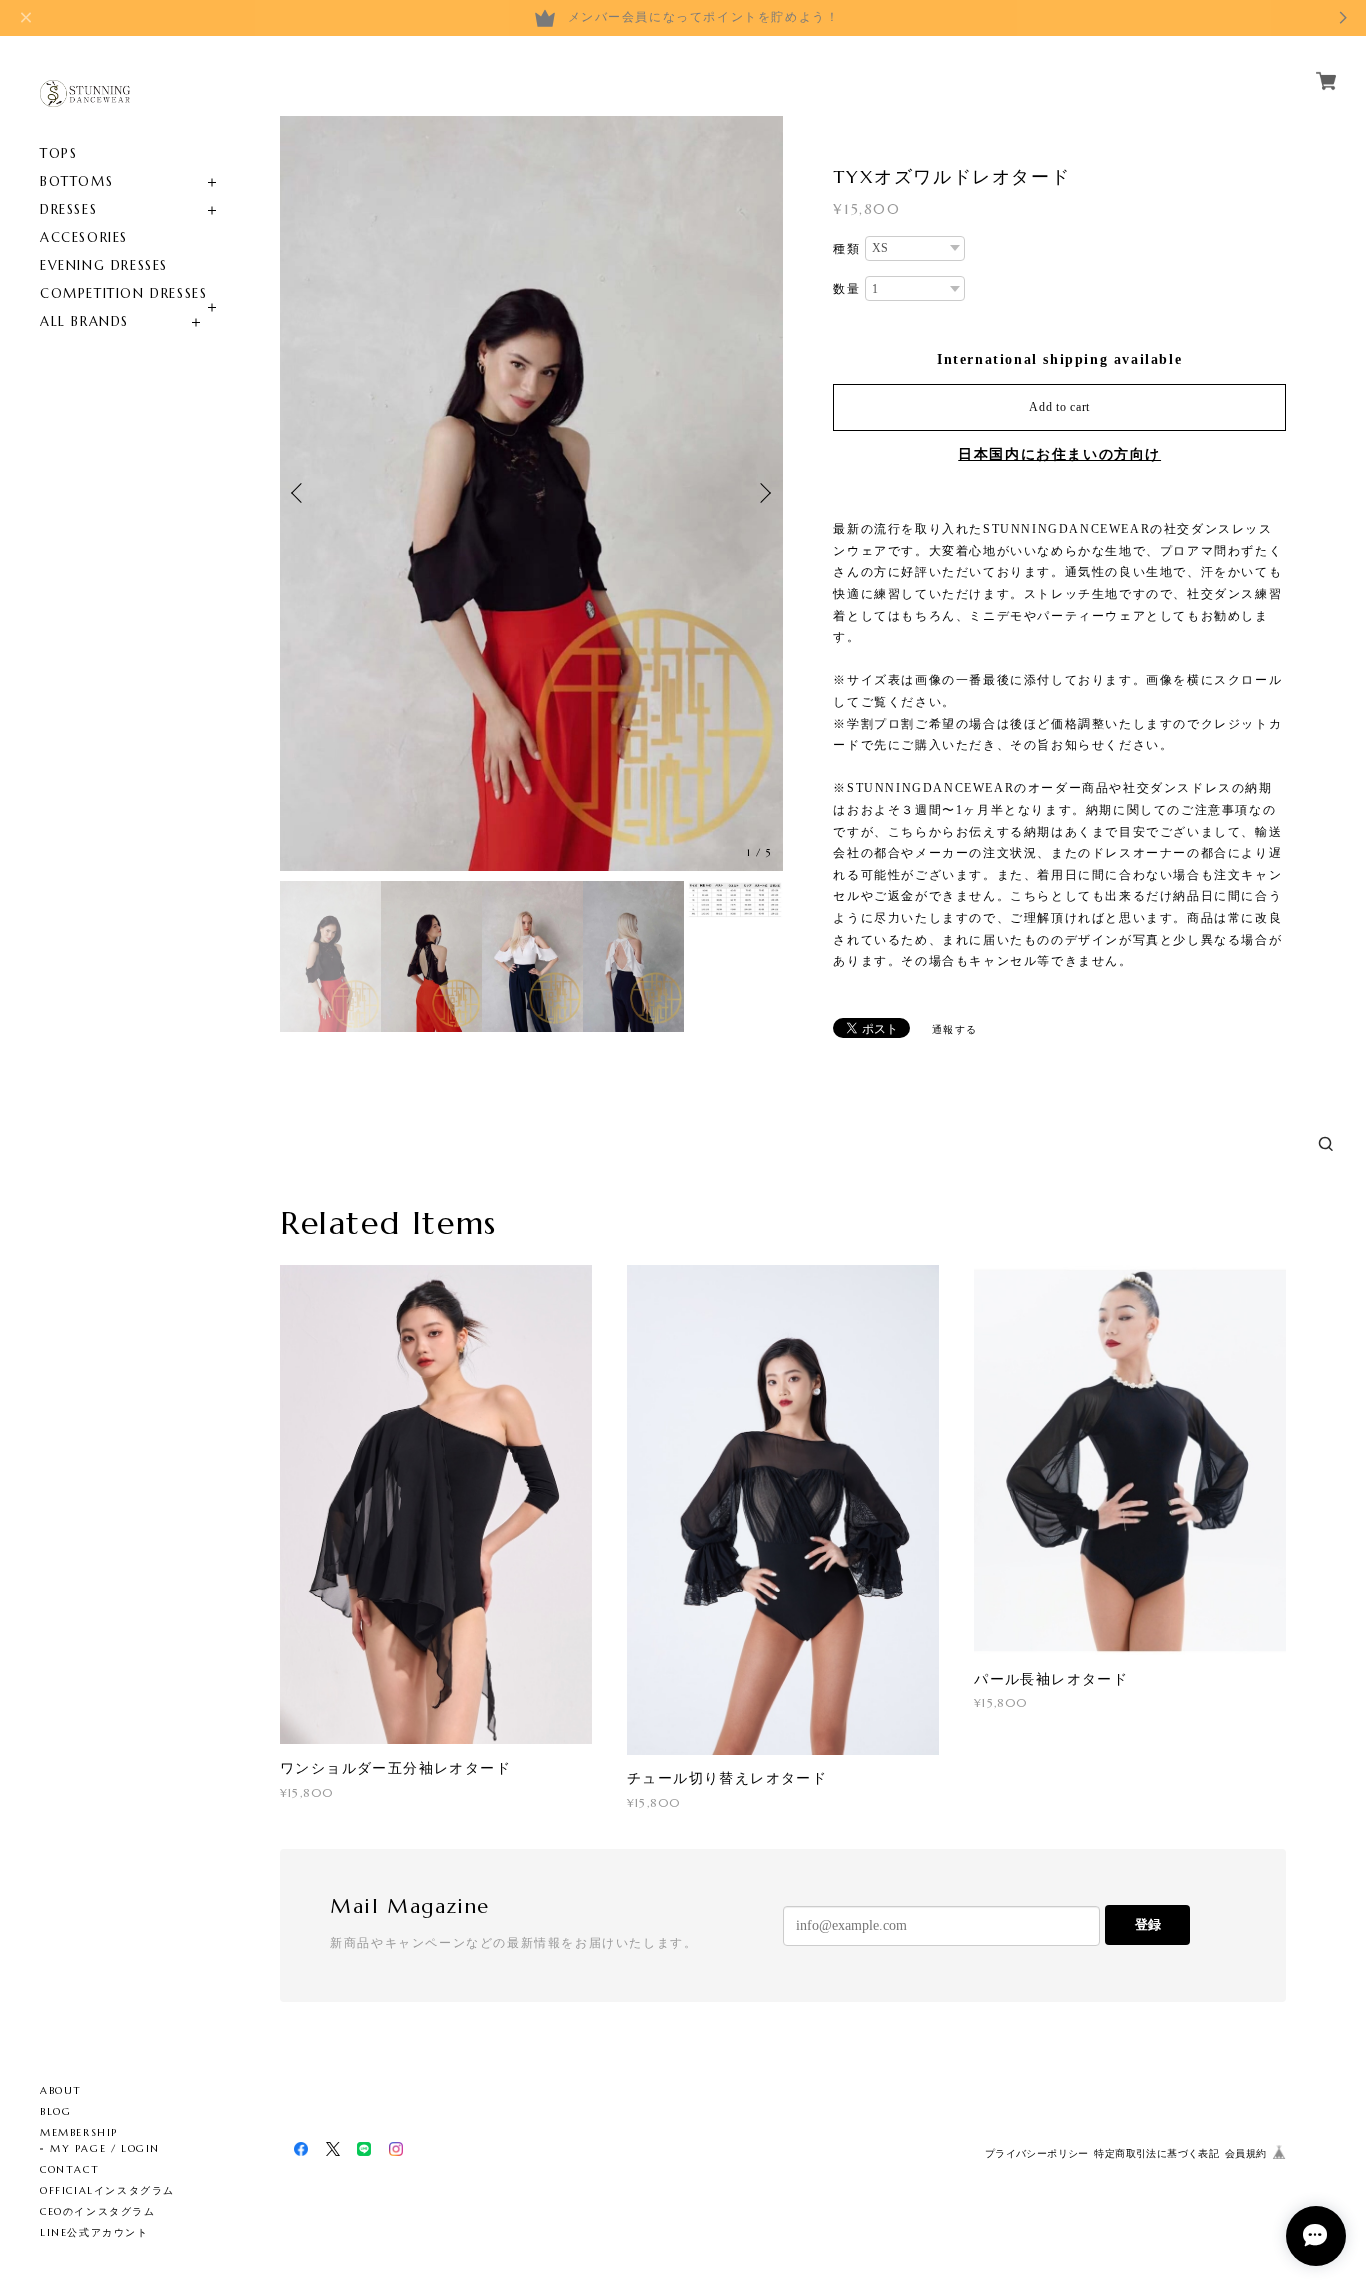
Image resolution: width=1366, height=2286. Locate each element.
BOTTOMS (76, 181)
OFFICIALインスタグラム (107, 2190)
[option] (531, 493)
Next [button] (763, 493)
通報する (955, 1029)
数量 (846, 289)
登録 (1148, 1924)
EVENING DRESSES (104, 265)
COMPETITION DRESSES (123, 293)
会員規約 (1246, 2153)
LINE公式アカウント (94, 2232)
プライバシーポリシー (1037, 2153)
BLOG (55, 2111)
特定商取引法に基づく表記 (1156, 2153)
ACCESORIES (84, 237)
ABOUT (61, 2090)
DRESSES (68, 209)
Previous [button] (300, 493)
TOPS (58, 153)
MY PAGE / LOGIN (105, 2148)
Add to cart (1059, 407)
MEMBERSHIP (79, 2132)
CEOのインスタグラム (98, 2211)
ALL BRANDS (84, 321)
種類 (846, 249)
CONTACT (69, 2169)
